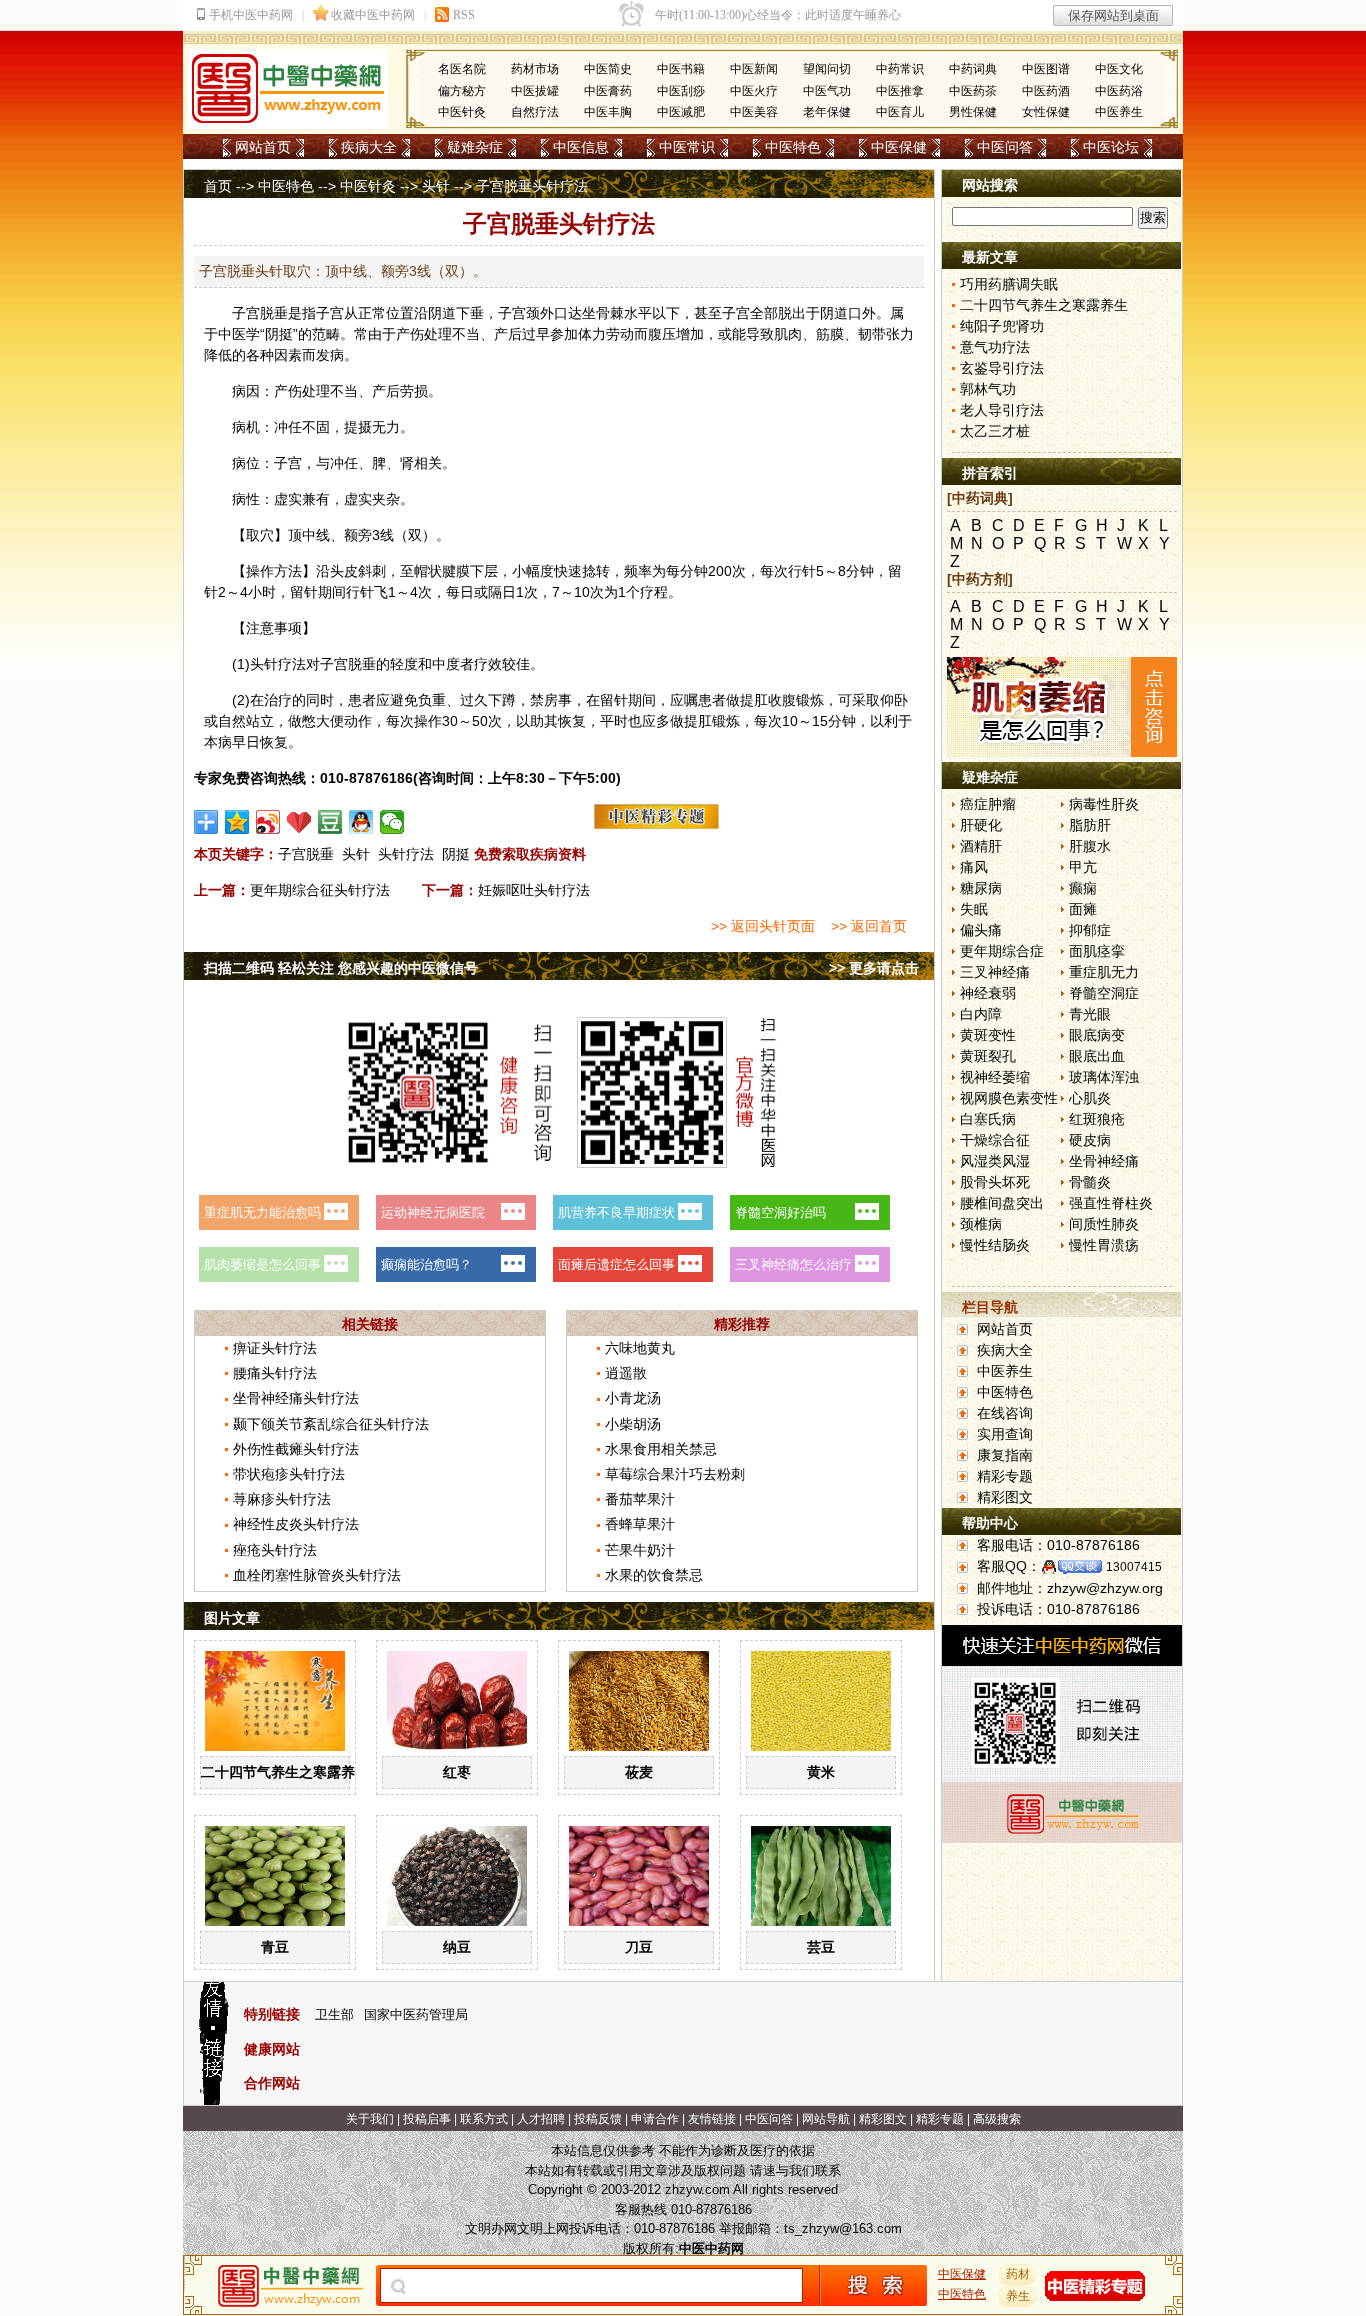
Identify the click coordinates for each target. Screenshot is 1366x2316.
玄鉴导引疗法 (1002, 368)
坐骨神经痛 (1104, 1161)
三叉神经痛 (995, 972)
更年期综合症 (1002, 951)
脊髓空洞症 (1104, 993)
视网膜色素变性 (1009, 1098)
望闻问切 (827, 69)
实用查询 (1005, 1434)
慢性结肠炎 (995, 1245)
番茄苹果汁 (640, 1499)
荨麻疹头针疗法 (282, 1499)
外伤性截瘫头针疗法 (296, 1449)
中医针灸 (462, 112)
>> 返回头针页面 (763, 926)
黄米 (821, 1772)
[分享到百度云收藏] (299, 822)
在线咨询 (1005, 1413)
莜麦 (639, 1772)
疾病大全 (369, 147)
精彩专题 (1005, 1476)
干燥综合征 (995, 1140)
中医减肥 (681, 112)
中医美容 (754, 112)
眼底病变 (1097, 1035)
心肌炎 (1090, 1098)
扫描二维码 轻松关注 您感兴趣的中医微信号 (341, 968)
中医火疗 (754, 91)
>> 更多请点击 (874, 968)
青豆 (275, 1947)
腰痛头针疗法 (275, 1373)
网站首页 (263, 147)
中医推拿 (900, 91)
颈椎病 (981, 1224)
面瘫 (1083, 909)
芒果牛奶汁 (640, 1550)
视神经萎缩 (995, 1077)
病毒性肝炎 (1104, 804)
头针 (436, 186)
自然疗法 (535, 112)
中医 (232, 334)
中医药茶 (973, 91)
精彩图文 (1005, 1497)
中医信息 (581, 147)
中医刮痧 (681, 91)
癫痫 (1083, 888)
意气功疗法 (995, 347)
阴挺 (456, 854)
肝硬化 (981, 825)
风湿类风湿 (995, 1161)
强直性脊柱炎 (1111, 1203)
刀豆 (639, 1947)
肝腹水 (1090, 846)
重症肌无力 (1104, 972)
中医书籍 (681, 69)
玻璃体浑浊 (1104, 1077)
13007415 (1134, 1567)
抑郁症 (1090, 930)
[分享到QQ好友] (361, 822)
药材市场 (535, 69)
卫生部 (334, 2014)
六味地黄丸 (640, 1348)
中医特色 (793, 147)
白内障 (981, 1014)
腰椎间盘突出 (1002, 1203)
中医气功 (827, 91)
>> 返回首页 (869, 926)
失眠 (974, 909)
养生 (1018, 2296)
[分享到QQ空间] (237, 822)
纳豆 (457, 1947)
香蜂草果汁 (640, 1524)
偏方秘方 (462, 91)
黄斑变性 (988, 1035)
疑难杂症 (475, 147)
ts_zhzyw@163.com (843, 2228)
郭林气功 (988, 389)
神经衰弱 (988, 993)
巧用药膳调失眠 (1009, 284)
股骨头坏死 (995, 1182)
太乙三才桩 (995, 431)
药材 (1018, 2274)
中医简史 (608, 69)
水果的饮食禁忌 (654, 1575)
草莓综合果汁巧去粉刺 (675, 1474)
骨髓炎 (1090, 1182)
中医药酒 (1046, 91)
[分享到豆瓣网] (330, 822)
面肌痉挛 (1097, 951)
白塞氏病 (988, 1119)
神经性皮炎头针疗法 (296, 1524)
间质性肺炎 (1104, 1224)
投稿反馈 (598, 2119)
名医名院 (462, 69)
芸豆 (821, 1947)
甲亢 (1083, 867)
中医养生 (1119, 112)
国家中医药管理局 (416, 2014)
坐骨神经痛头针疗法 (296, 1398)
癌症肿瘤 (988, 804)
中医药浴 (1119, 91)
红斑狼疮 (1097, 1119)
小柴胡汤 (633, 1424)
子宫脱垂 (306, 854)
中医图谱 (1046, 69)
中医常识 (687, 147)
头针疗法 (406, 854)
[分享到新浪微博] (268, 822)
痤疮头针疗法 (275, 1550)
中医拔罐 (535, 91)
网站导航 (826, 2119)
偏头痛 (981, 930)
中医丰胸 (608, 112)
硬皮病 (1090, 1140)
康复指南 (1005, 1455)
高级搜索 (997, 2119)
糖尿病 (981, 888)
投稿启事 (427, 2119)
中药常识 (900, 69)
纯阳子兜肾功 (1002, 326)
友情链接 (712, 2119)
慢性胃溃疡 (1104, 1245)
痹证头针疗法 (275, 1348)
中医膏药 (608, 91)
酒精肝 (981, 846)
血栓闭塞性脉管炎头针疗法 (317, 1575)
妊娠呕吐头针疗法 (534, 890)
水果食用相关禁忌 (661, 1449)
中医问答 (1005, 147)
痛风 (974, 867)
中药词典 (973, 69)
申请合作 (655, 2119)
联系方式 (484, 2119)
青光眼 (1090, 1014)
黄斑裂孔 (988, 1056)
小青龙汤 (633, 1398)
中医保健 (899, 147)
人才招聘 (541, 2119)
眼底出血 (1097, 1056)
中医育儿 (900, 112)
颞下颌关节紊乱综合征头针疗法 (331, 1424)
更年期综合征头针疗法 (320, 890)
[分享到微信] (392, 822)
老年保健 (827, 112)
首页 (218, 186)
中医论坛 (1111, 147)
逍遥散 (626, 1373)
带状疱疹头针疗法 (289, 1474)
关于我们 (370, 2119)
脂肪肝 (1090, 825)
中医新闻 (754, 69)
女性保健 (1046, 112)
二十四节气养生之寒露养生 (285, 1772)
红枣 (457, 1772)
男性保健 (973, 112)
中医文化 (1119, 69)
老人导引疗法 (1002, 410)
